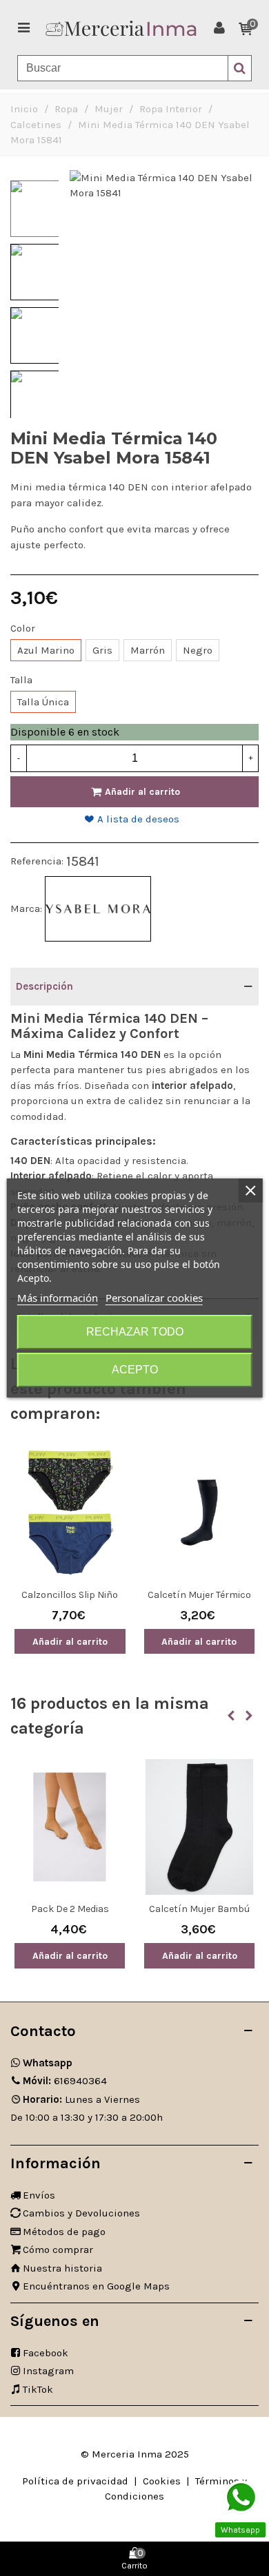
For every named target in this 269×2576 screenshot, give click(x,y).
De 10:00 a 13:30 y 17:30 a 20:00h (87, 2117)
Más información (58, 1298)
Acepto (135, 1370)
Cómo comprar (58, 2250)
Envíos (39, 2195)
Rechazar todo (135, 1332)
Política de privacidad (75, 2481)
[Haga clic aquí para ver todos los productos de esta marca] (98, 909)
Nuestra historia (62, 2268)
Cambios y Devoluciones (81, 2213)
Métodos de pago (64, 2232)
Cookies (162, 2481)
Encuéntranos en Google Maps (96, 2286)
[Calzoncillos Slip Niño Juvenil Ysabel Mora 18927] (70, 1512)
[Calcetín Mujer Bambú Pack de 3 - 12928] (199, 1827)
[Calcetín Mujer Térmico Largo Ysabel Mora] (200, 1512)
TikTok (38, 2389)
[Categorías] (23, 28)
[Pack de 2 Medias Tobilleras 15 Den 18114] (70, 1827)
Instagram (48, 2371)
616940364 (65, 2081)
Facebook (46, 2353)
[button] (231, 1716)
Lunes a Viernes (81, 2099)
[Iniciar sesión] (219, 28)
